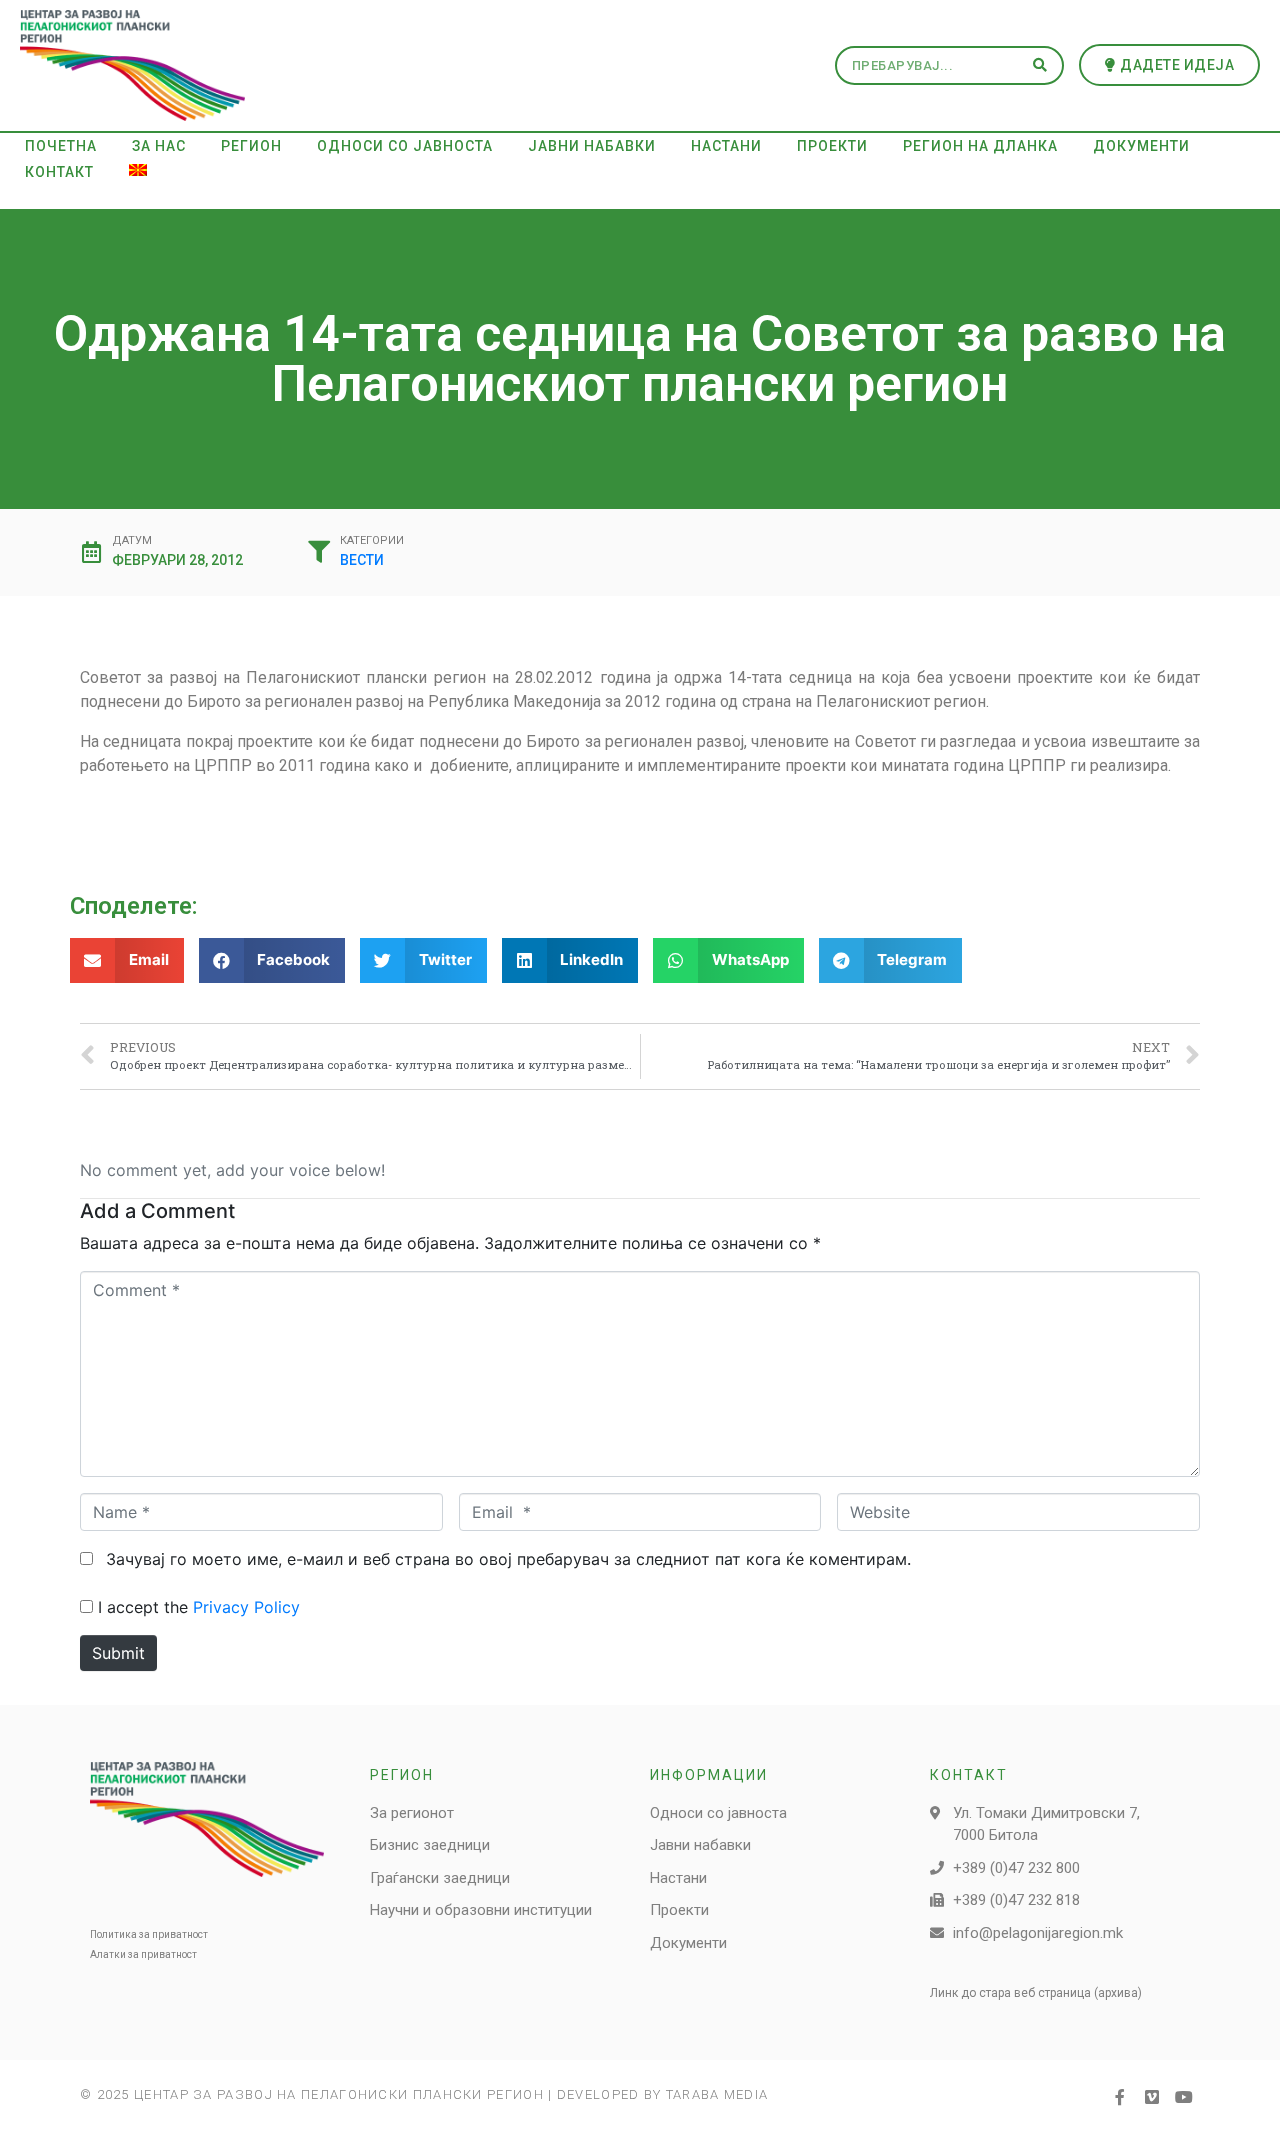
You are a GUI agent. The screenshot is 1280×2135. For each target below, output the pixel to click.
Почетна (61, 146)
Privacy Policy (246, 1607)
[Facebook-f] (1120, 2097)
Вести (362, 560)
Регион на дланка (980, 146)
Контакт (59, 172)
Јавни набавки (592, 146)
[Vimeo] (1152, 2097)
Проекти (832, 146)
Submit (118, 1653)
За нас (159, 146)
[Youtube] (1184, 2097)
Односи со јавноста (405, 146)
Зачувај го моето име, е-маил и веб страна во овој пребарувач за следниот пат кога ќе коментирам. (508, 1559)
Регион (251, 146)
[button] (1170, 65)
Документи (1141, 146)
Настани (726, 146)
